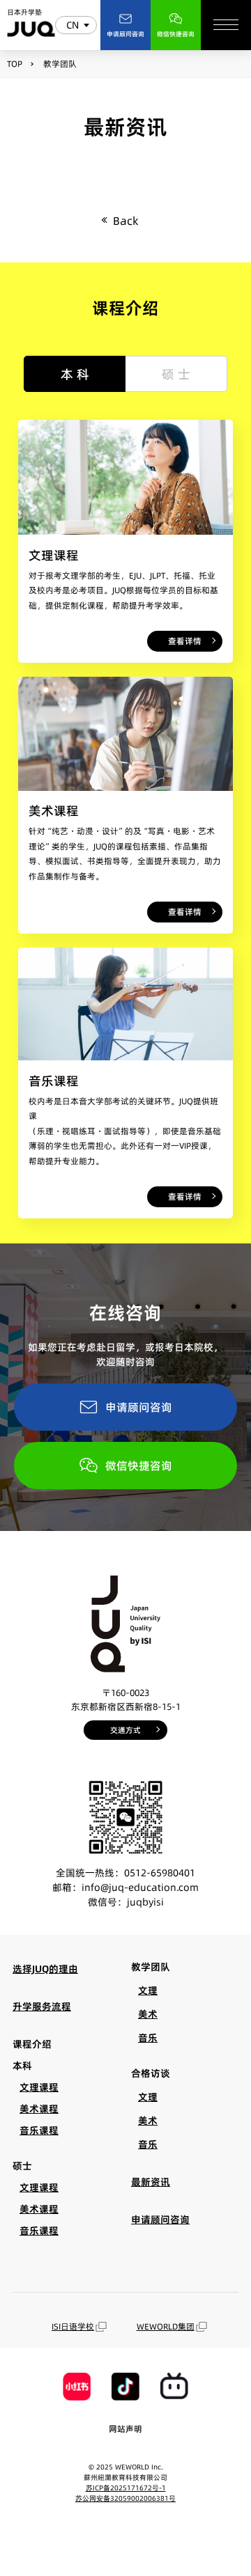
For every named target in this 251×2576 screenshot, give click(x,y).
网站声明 (125, 2429)
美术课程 (39, 2109)
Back (125, 221)
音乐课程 (39, 2130)
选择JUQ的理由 (45, 1969)
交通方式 (125, 1730)
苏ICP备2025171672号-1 (126, 2488)
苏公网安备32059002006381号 (125, 2498)
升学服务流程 (42, 2006)
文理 (148, 1990)
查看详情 (185, 641)
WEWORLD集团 (166, 2326)
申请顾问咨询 (139, 1407)
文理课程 (39, 2087)
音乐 (148, 2038)
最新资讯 (151, 2182)
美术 (148, 2014)
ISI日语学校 (73, 2326)
